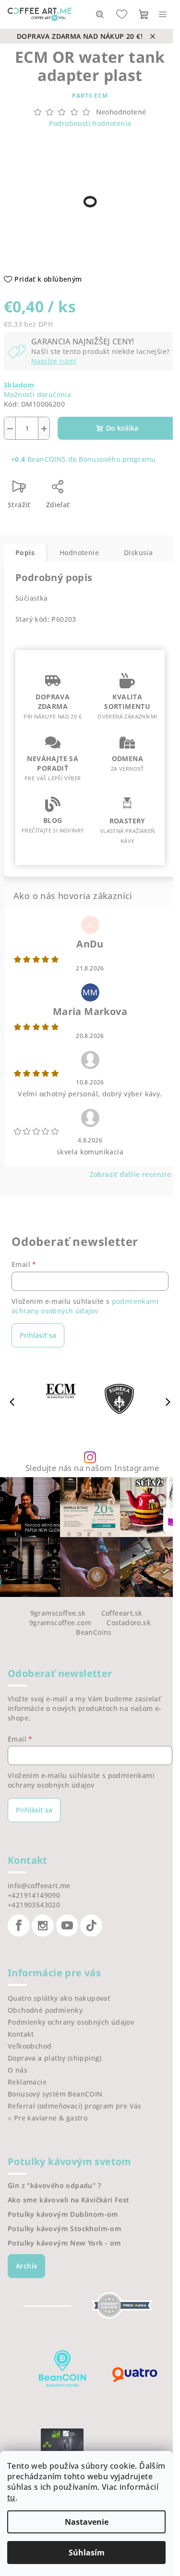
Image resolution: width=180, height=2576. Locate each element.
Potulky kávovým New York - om (65, 2243)
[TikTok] (91, 1926)
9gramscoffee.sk (58, 1613)
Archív (26, 2266)
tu (11, 2497)
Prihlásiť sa (38, 1335)
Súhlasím (87, 2553)
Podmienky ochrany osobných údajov (71, 2022)
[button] (168, 1402)
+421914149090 (34, 1895)
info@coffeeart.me (39, 1886)
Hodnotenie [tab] (79, 553)
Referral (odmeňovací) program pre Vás (75, 2106)
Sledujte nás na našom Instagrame (92, 1468)
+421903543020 (34, 1905)
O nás (18, 2070)
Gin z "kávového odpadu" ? (54, 2186)
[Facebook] (19, 1926)
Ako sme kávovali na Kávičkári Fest (69, 2200)
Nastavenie (87, 2522)
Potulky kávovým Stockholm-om (65, 2229)
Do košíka (122, 428)
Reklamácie (27, 2082)
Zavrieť (100, 490)
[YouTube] (67, 1926)
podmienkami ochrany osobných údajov (85, 1306)
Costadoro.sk (129, 1623)
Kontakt (21, 2034)
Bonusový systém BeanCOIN (55, 2094)
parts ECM (90, 96)
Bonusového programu (117, 459)
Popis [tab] (25, 553)
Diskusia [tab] (138, 553)
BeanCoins (94, 1632)
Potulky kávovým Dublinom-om (63, 2214)
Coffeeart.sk (122, 1613)
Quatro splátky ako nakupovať (59, 1998)
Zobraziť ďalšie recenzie (131, 1174)
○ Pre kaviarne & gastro (48, 2118)
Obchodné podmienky (45, 2010)
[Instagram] (43, 1926)
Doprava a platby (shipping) (55, 2058)
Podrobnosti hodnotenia (90, 123)
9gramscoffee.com (60, 1623)
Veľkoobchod (30, 2046)
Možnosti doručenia (37, 394)
